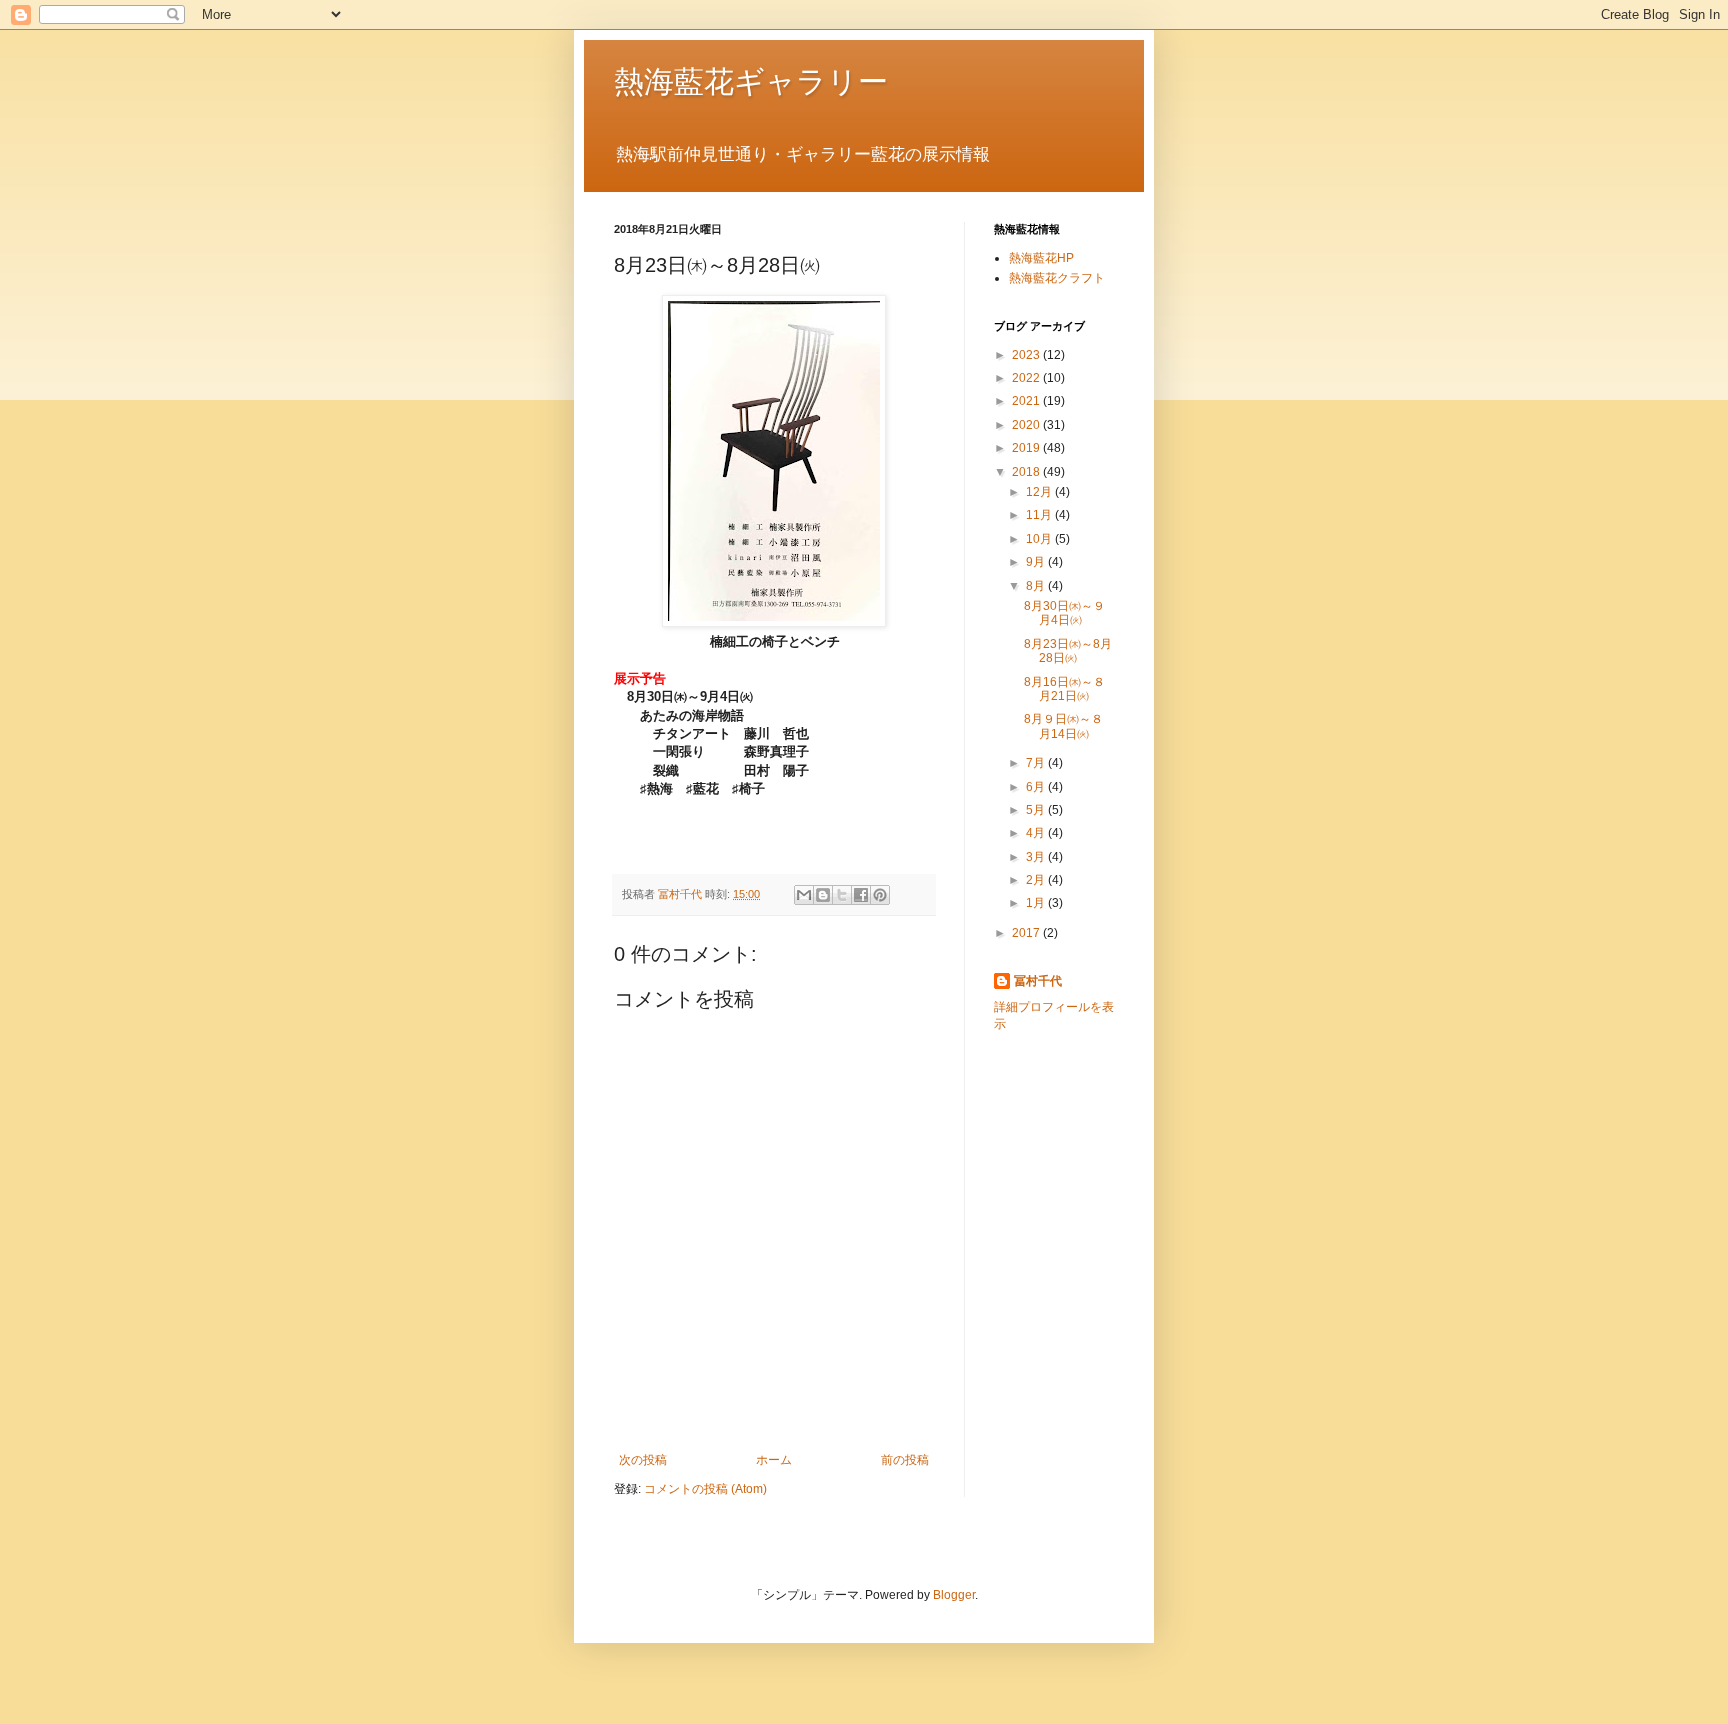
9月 (1037, 562)
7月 (1037, 763)
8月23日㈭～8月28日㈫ (1068, 651)
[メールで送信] (804, 895)
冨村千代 (1038, 981)
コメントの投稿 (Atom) (705, 1489)
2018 (1027, 472)
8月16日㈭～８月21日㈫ (1064, 689)
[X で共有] (842, 895)
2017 (1027, 933)
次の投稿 (643, 1460)
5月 (1037, 810)
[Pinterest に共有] (880, 895)
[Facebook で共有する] (861, 895)
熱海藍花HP (1041, 258)
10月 (1040, 539)
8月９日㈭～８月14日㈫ (1063, 726)
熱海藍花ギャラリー (751, 81)
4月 (1037, 833)
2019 (1027, 448)
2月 (1037, 880)
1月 (1037, 903)
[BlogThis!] (823, 895)
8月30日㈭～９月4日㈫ (1064, 613)
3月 (1037, 857)
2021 (1027, 401)
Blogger (954, 1595)
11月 (1040, 515)
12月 (1040, 492)
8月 (1037, 586)
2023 (1027, 355)
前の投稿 (905, 1460)
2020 (1027, 425)
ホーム (774, 1460)
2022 (1027, 378)
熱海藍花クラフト (1057, 278)
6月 (1037, 787)
